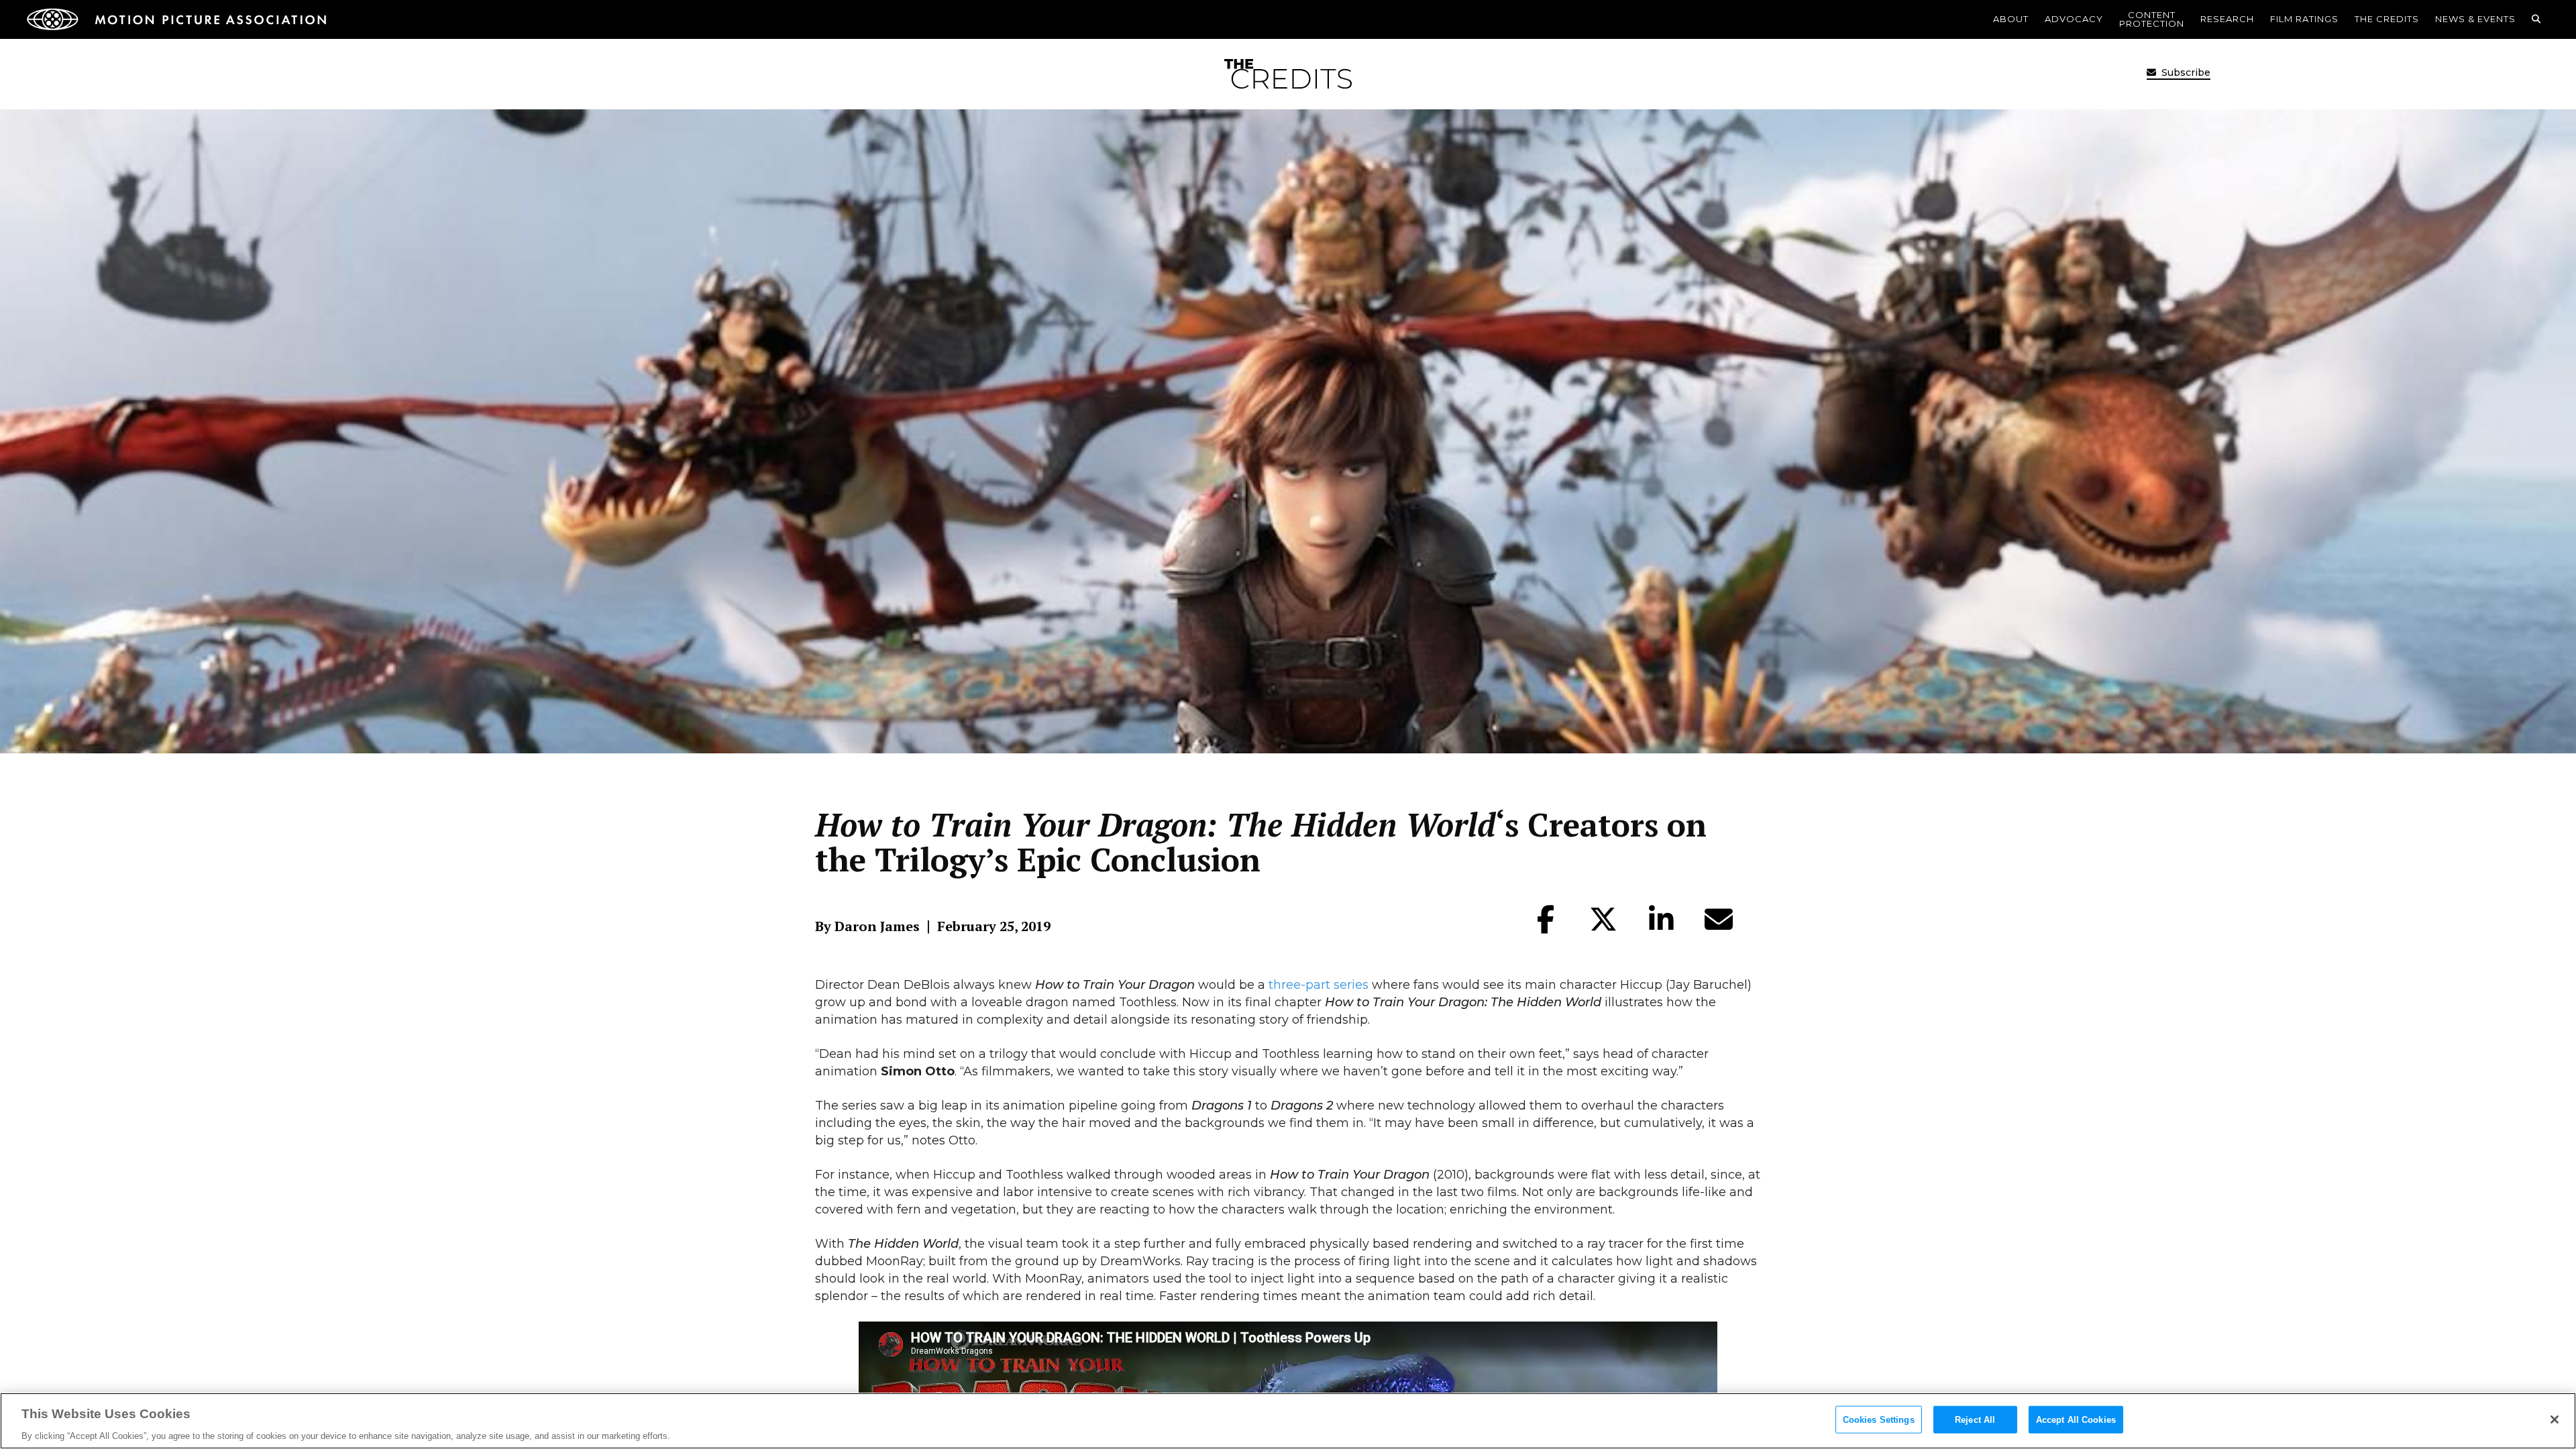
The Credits (2387, 19)
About (2011, 19)
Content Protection (2152, 19)
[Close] (2555, 1419)
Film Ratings (2304, 19)
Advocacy (2074, 19)
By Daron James (867, 926)
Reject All (1975, 1419)
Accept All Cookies (2076, 1419)
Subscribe (2185, 72)
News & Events (2475, 19)
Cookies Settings (1879, 1419)
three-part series (1319, 985)
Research (2227, 19)
